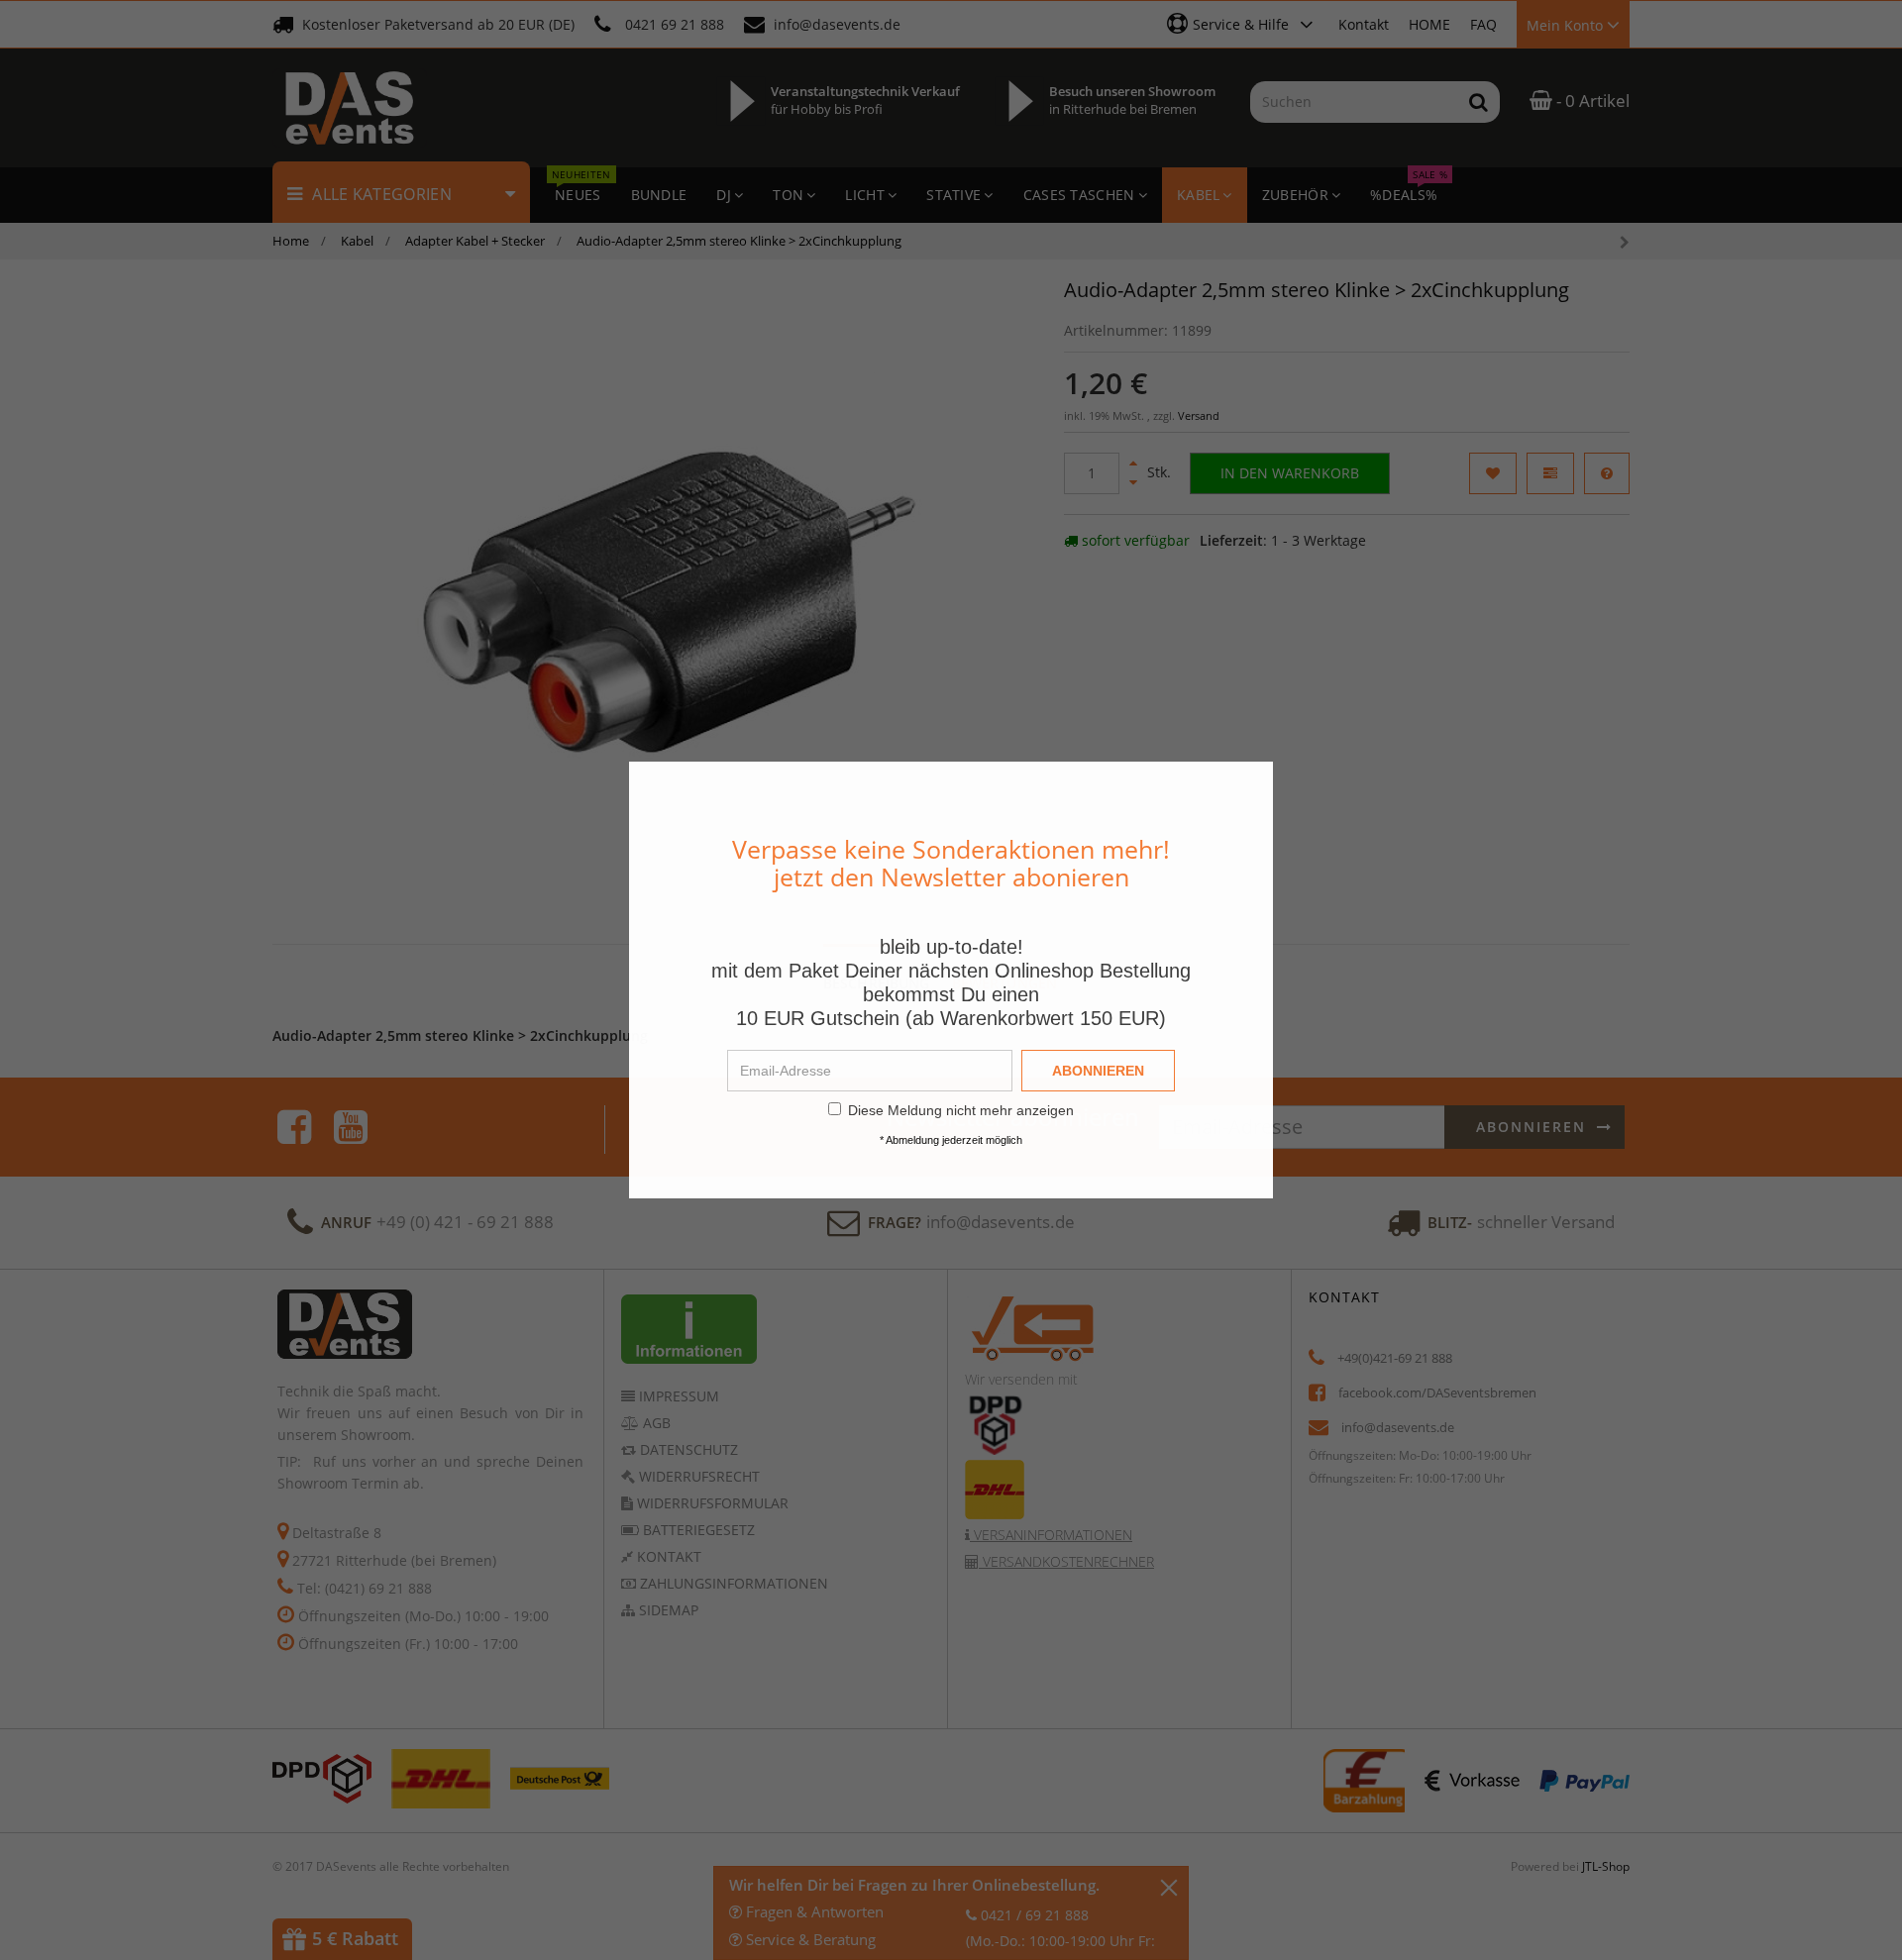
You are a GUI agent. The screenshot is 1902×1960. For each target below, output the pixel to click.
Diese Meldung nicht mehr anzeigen (961, 1110)
